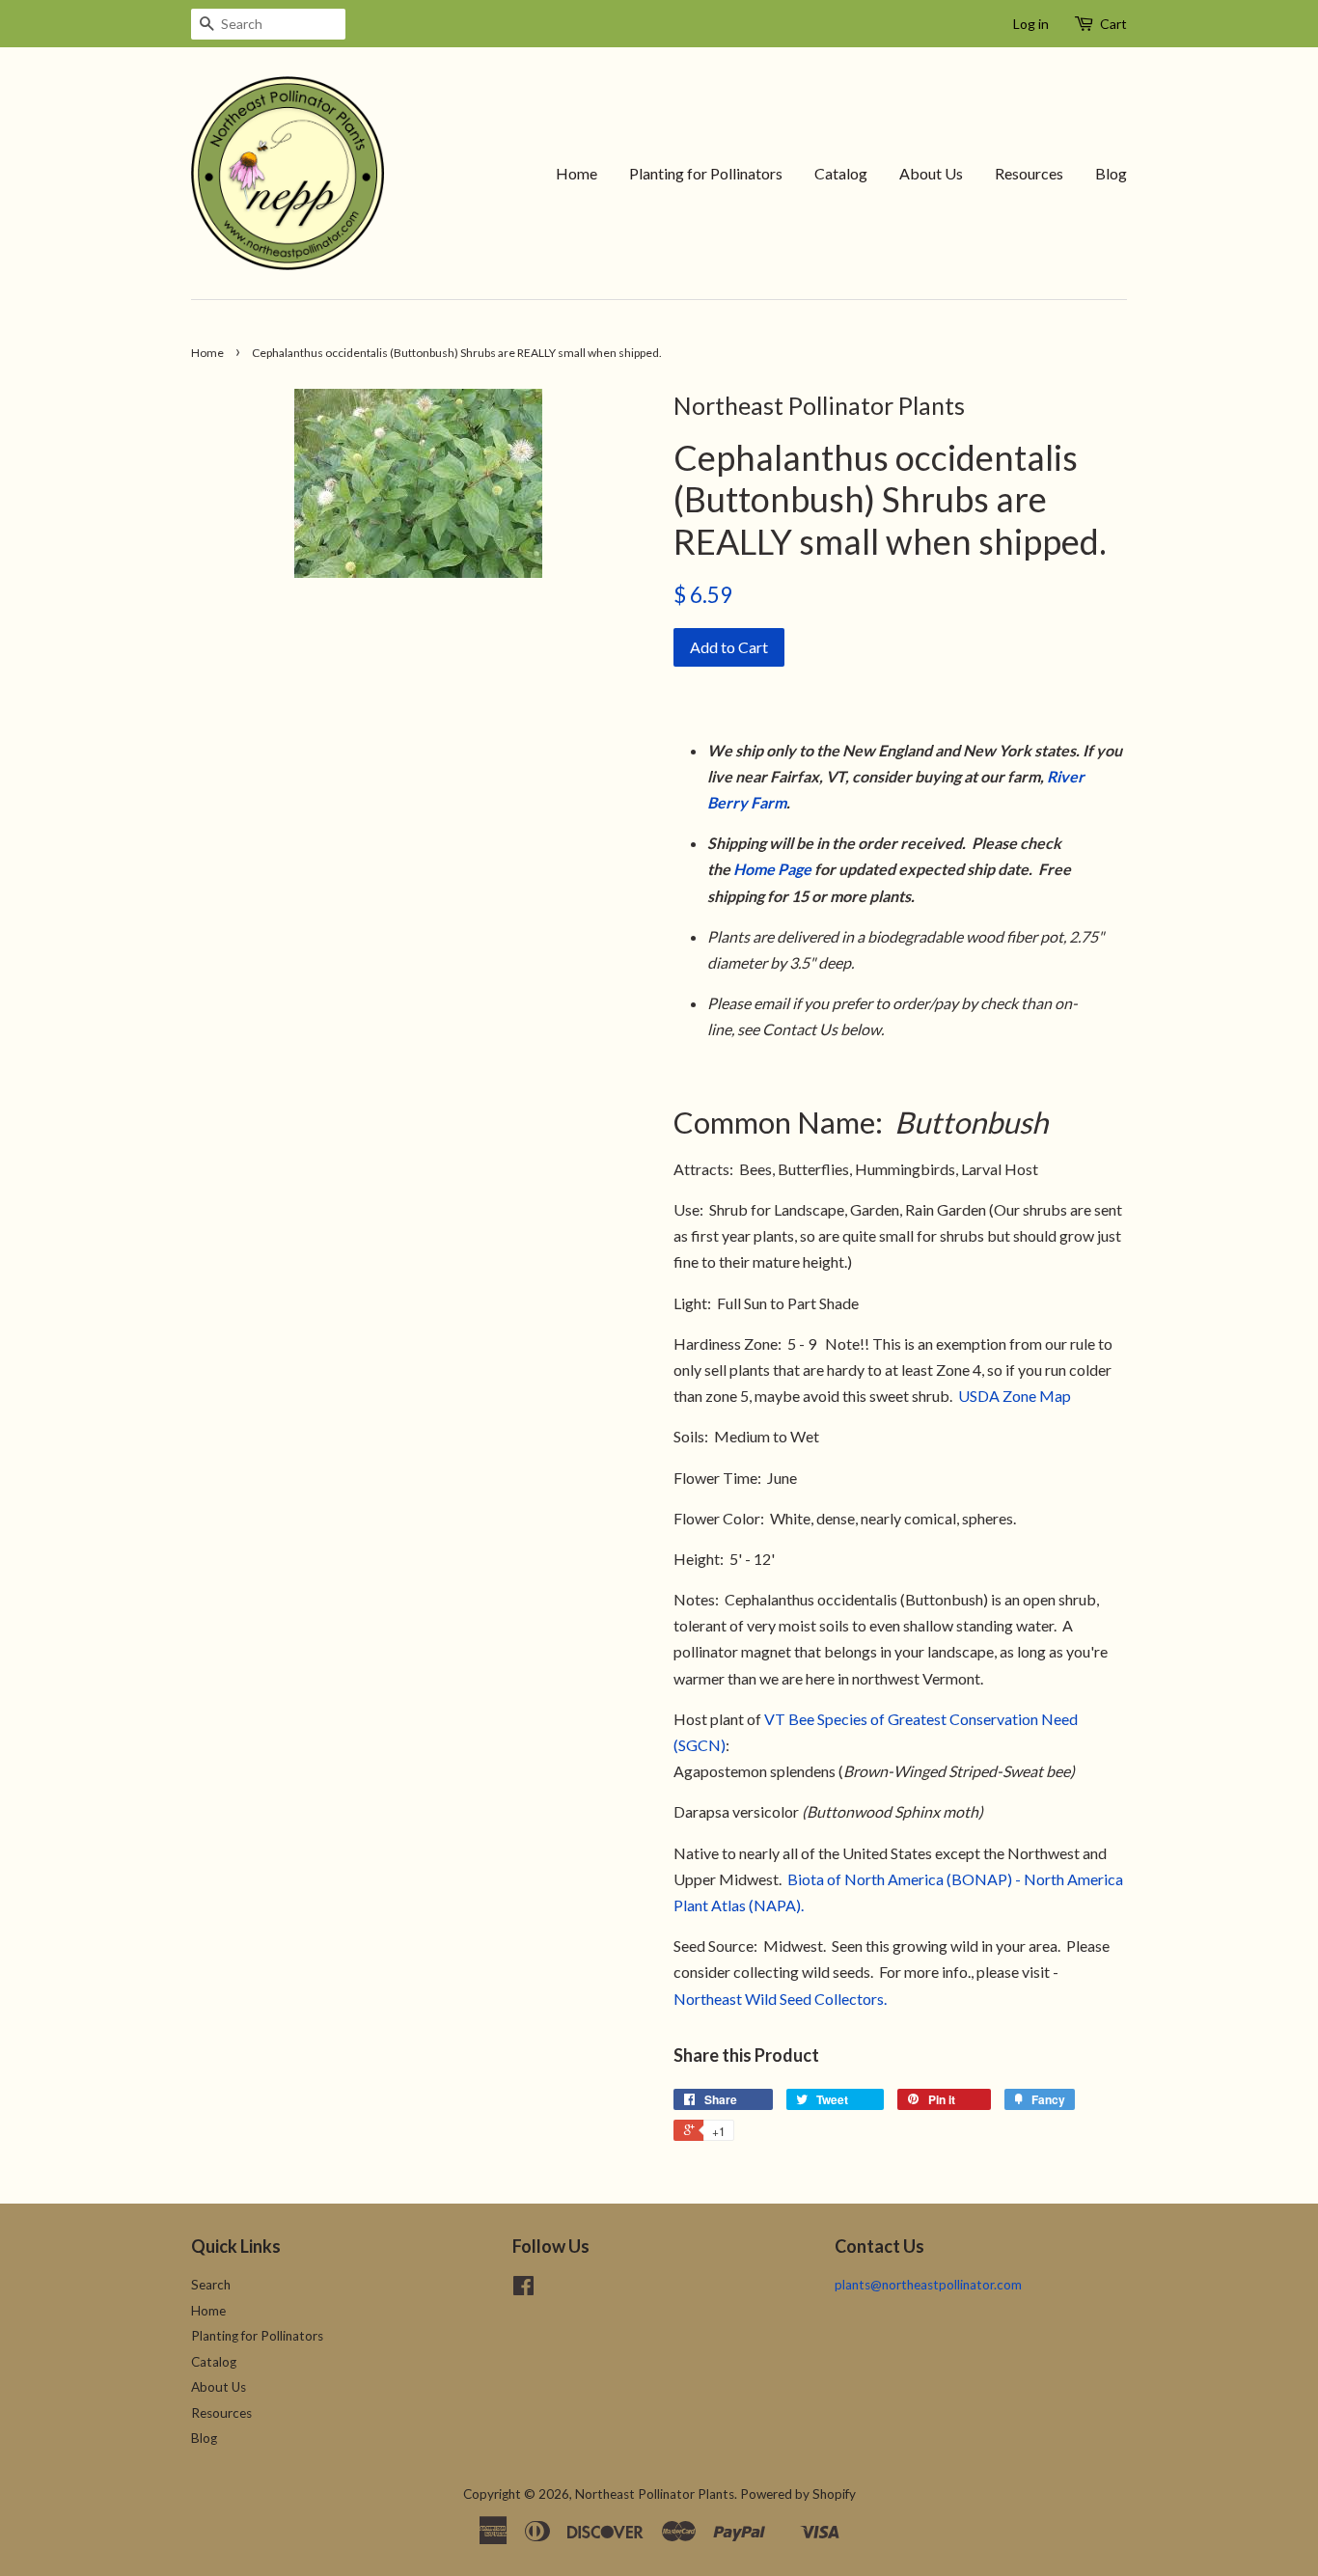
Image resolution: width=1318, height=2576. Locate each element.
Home (577, 173)
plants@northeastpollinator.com (928, 2285)
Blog (1111, 173)
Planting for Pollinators (706, 173)
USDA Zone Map (1015, 1396)
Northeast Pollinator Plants (655, 2494)
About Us (931, 173)
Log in (1031, 24)
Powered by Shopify (798, 2494)
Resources (1029, 173)
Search (211, 2285)
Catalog (841, 173)
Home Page (772, 869)
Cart (1113, 24)
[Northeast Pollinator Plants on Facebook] (523, 2289)
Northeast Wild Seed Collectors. (780, 1999)
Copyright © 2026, (519, 2494)
